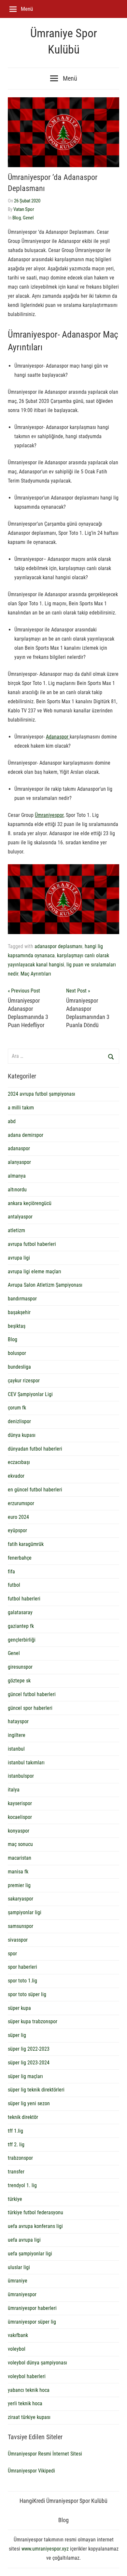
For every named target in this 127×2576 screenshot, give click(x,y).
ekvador (16, 1476)
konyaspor (19, 1831)
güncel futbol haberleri (32, 1694)
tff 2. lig (16, 2145)
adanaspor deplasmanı (58, 946)
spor (12, 1954)
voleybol (17, 2349)
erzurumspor (21, 1503)
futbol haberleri (24, 1599)
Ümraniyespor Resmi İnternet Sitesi (45, 2454)
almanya (17, 1176)
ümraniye (18, 2281)
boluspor (17, 1353)
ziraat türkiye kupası (29, 2417)
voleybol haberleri (27, 2376)
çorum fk (17, 1408)
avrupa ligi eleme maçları (35, 1272)
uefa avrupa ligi (24, 2240)
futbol (14, 1585)
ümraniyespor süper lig (32, 2322)
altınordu (17, 1190)
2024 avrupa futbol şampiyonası (42, 1094)
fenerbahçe (20, 1558)
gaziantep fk (21, 1626)
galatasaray (20, 1612)
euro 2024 (18, 1517)
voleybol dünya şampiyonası (37, 2363)
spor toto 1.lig (22, 1981)
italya (14, 1790)
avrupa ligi (19, 1258)
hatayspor (18, 1721)
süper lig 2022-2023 (29, 2049)
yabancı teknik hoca (29, 2390)
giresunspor (20, 1667)
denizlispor (19, 1421)
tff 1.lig (15, 2131)
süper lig (17, 2035)
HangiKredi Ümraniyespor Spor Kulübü (63, 2501)
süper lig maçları (25, 2076)
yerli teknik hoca (25, 2403)
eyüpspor (17, 1530)
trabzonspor (20, 2158)
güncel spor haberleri (30, 1708)
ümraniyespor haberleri (32, 2308)
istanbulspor (21, 1776)
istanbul (16, 1749)
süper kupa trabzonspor (33, 2021)
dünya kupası (22, 1435)
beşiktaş (17, 1326)
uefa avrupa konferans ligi (35, 2226)
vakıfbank (18, 2335)
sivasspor (18, 1940)
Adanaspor (58, 737)
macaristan (20, 1858)
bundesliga (19, 1367)
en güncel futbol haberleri (35, 1490)
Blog (17, 218)
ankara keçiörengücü (30, 1203)
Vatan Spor (24, 209)
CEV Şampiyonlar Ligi (30, 1394)
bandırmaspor (22, 1299)
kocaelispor (20, 1817)
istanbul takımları (26, 1763)
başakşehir (19, 1312)
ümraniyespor (22, 2294)
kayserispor (20, 1803)
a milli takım (21, 1108)
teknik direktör (23, 2117)
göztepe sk (19, 1681)
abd (12, 1121)
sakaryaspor (21, 1899)
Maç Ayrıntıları (36, 974)
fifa (11, 1572)
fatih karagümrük (26, 1544)
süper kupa (19, 2008)
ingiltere (17, 1735)
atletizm (16, 1230)
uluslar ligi (19, 2267)
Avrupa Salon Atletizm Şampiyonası (45, 1285)
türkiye (15, 2199)
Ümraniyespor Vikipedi (31, 2471)
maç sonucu (20, 1844)
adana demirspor (26, 1135)
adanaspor (19, 1148)
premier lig (19, 1885)
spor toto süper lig (27, 1994)
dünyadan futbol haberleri (35, 1449)
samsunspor (21, 1926)
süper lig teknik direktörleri (36, 2090)
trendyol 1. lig (22, 2185)
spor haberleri (22, 1967)
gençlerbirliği (22, 1640)
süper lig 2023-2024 (29, 2063)
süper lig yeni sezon (29, 2103)
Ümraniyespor (49, 815)
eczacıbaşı (19, 1462)
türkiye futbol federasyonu (35, 2212)
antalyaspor (20, 1217)
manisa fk (18, 1872)
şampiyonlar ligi (25, 1912)
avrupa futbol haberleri (32, 1244)
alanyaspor (19, 1162)
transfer (16, 2172)
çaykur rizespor (24, 1381)
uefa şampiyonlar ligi (30, 2254)
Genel (28, 218)
